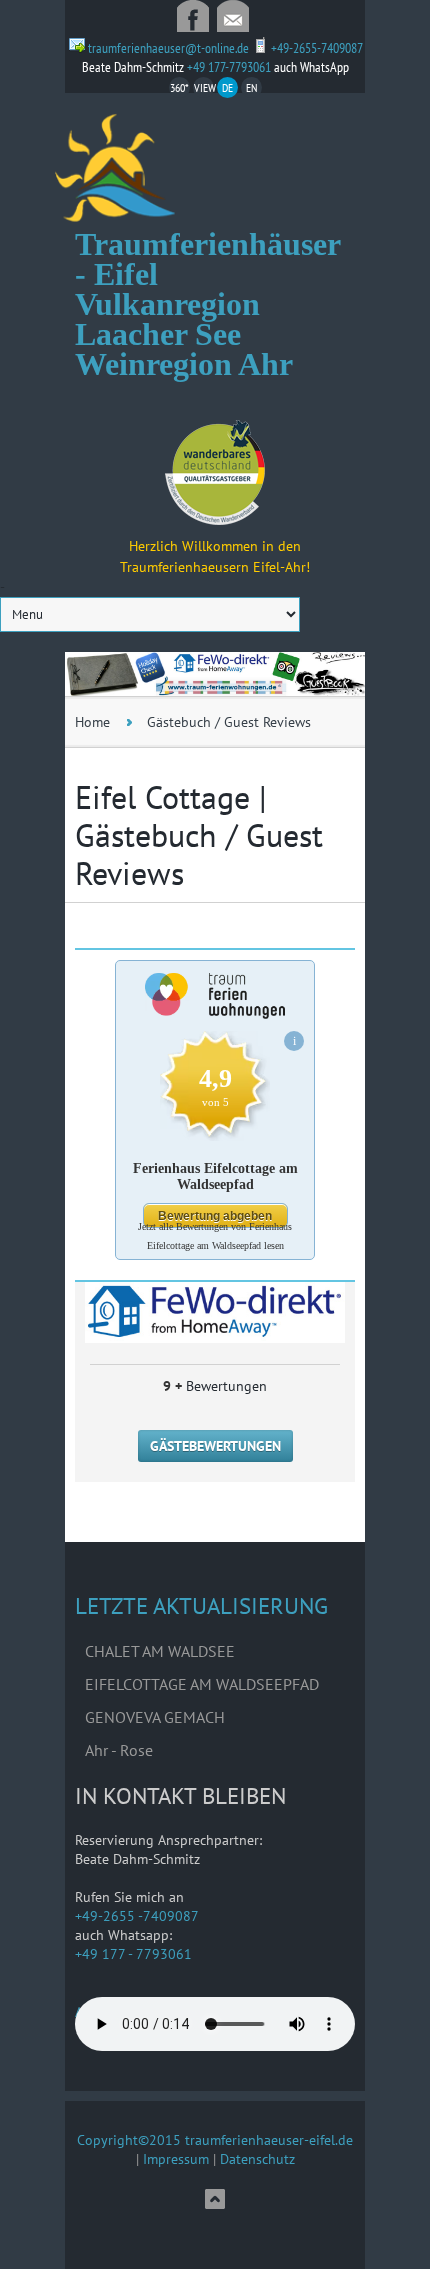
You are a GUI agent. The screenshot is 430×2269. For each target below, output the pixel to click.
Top (215, 2199)
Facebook (193, 16)
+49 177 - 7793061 (133, 1954)
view (204, 87)
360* (179, 87)
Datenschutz (257, 2159)
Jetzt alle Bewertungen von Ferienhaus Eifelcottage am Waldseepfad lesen (215, 1236)
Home (92, 722)
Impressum (176, 2159)
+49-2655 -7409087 (137, 1916)
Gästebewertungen (215, 1446)
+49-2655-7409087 (316, 48)
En (251, 87)
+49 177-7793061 (230, 67)
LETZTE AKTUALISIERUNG (201, 1605)
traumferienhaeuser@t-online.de (233, 16)
